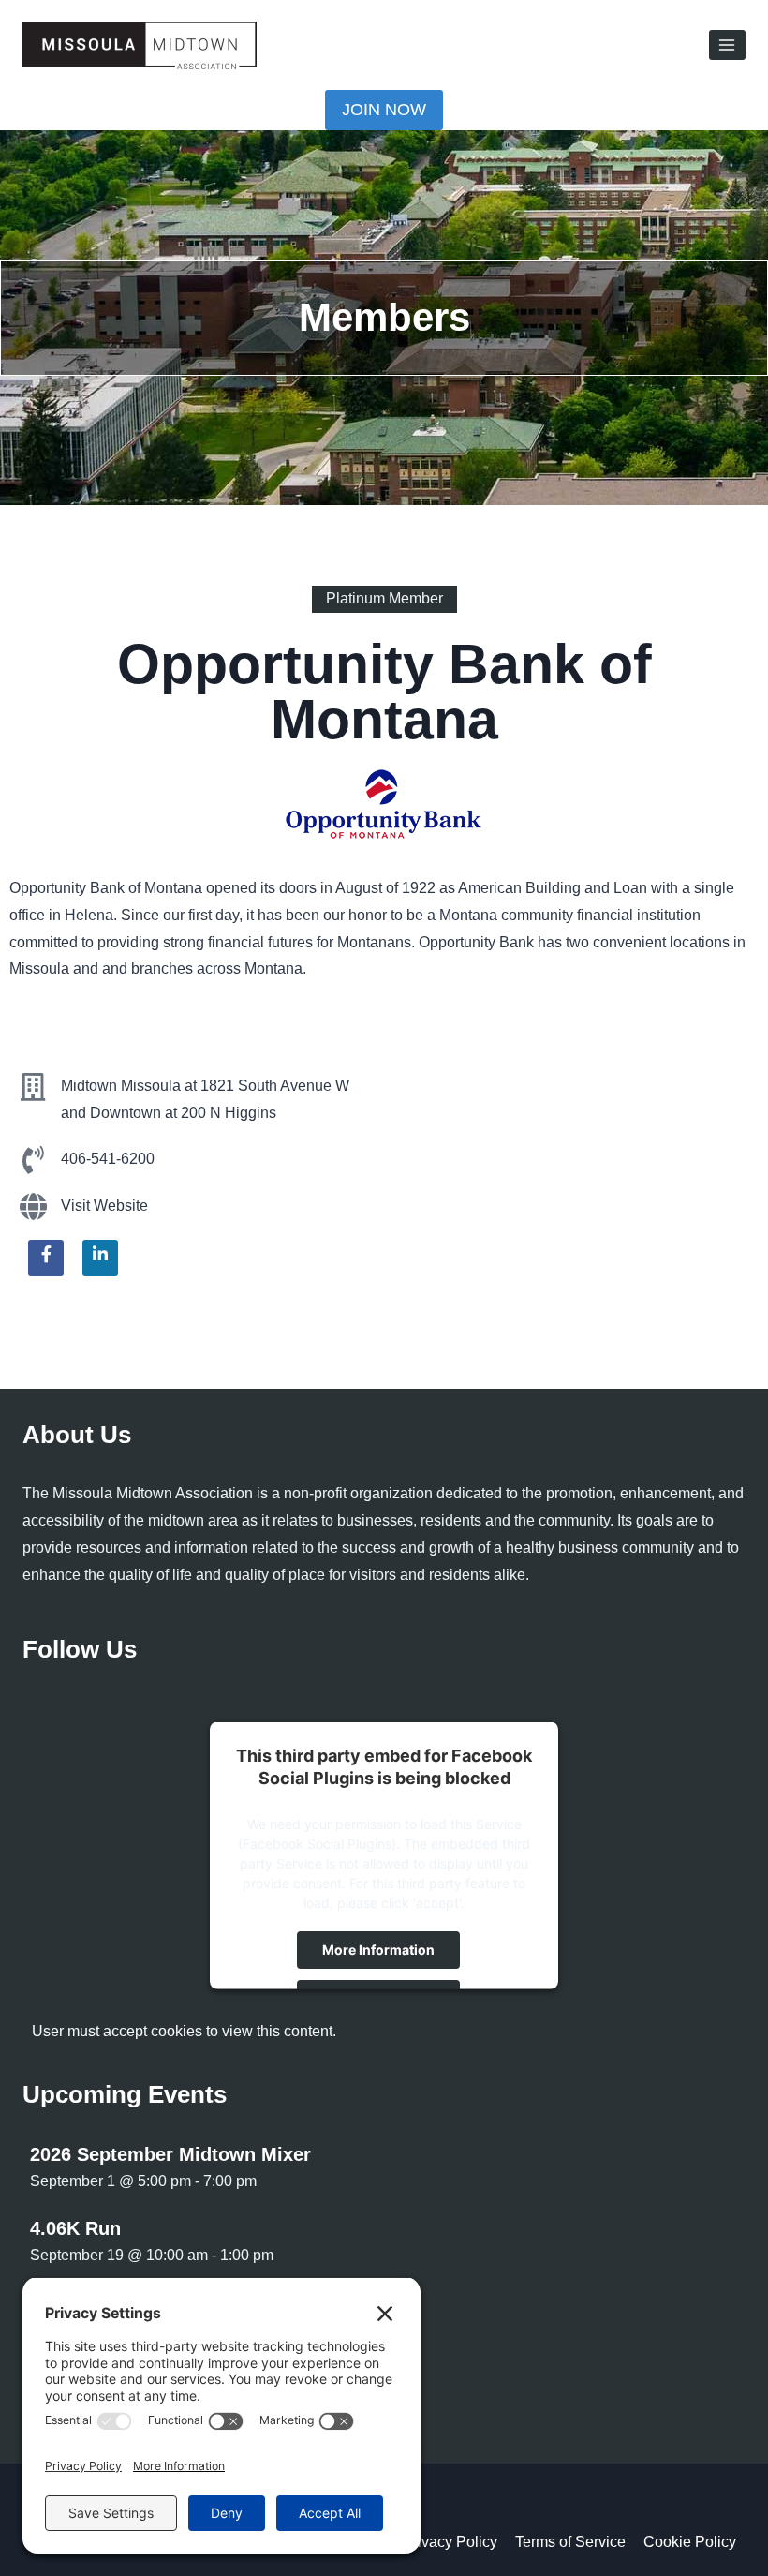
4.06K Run (75, 2228)
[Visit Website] (33, 1207)
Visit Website (104, 1206)
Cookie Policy (690, 2542)
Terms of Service (570, 2542)
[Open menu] (727, 45)
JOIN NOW (384, 110)
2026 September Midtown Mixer (170, 2154)
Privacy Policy (450, 2542)
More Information (378, 1949)
